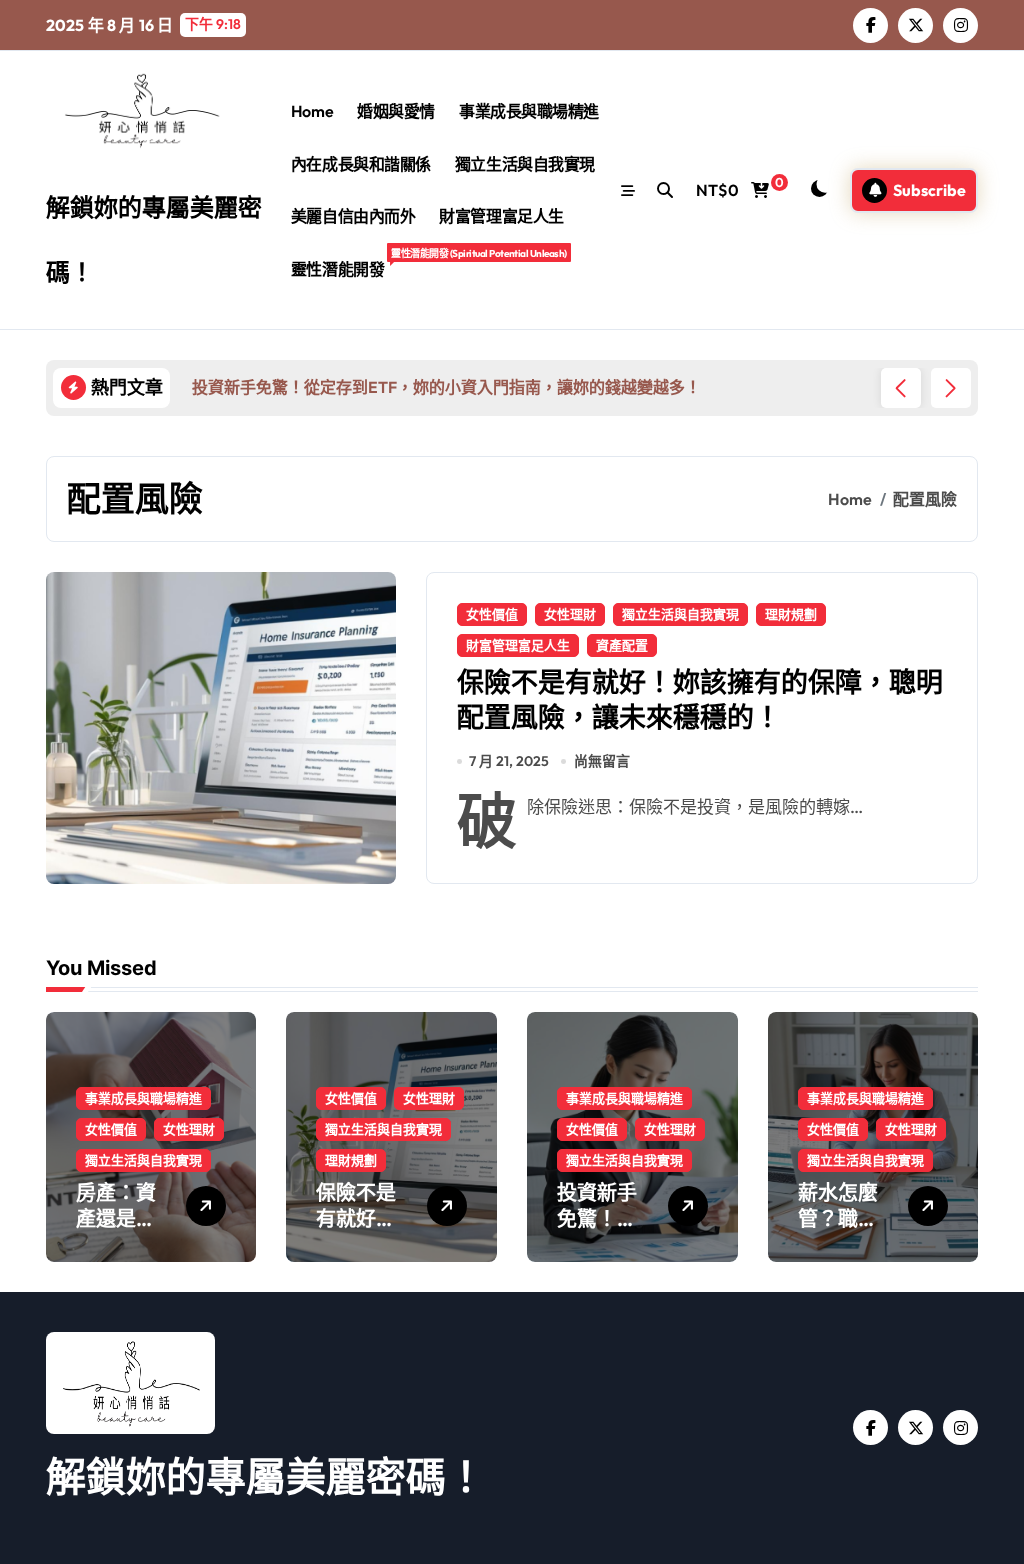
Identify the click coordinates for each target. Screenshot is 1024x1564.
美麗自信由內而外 (353, 216)
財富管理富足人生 (501, 216)
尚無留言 (602, 761)
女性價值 (492, 614)
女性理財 (570, 614)
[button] (951, 388)
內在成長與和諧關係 (361, 164)
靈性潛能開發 (343, 263)
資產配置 (622, 645)
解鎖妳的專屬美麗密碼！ (266, 1476)
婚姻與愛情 (396, 111)
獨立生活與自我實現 (525, 164)
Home (312, 111)
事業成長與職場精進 (529, 111)
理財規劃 (791, 614)
